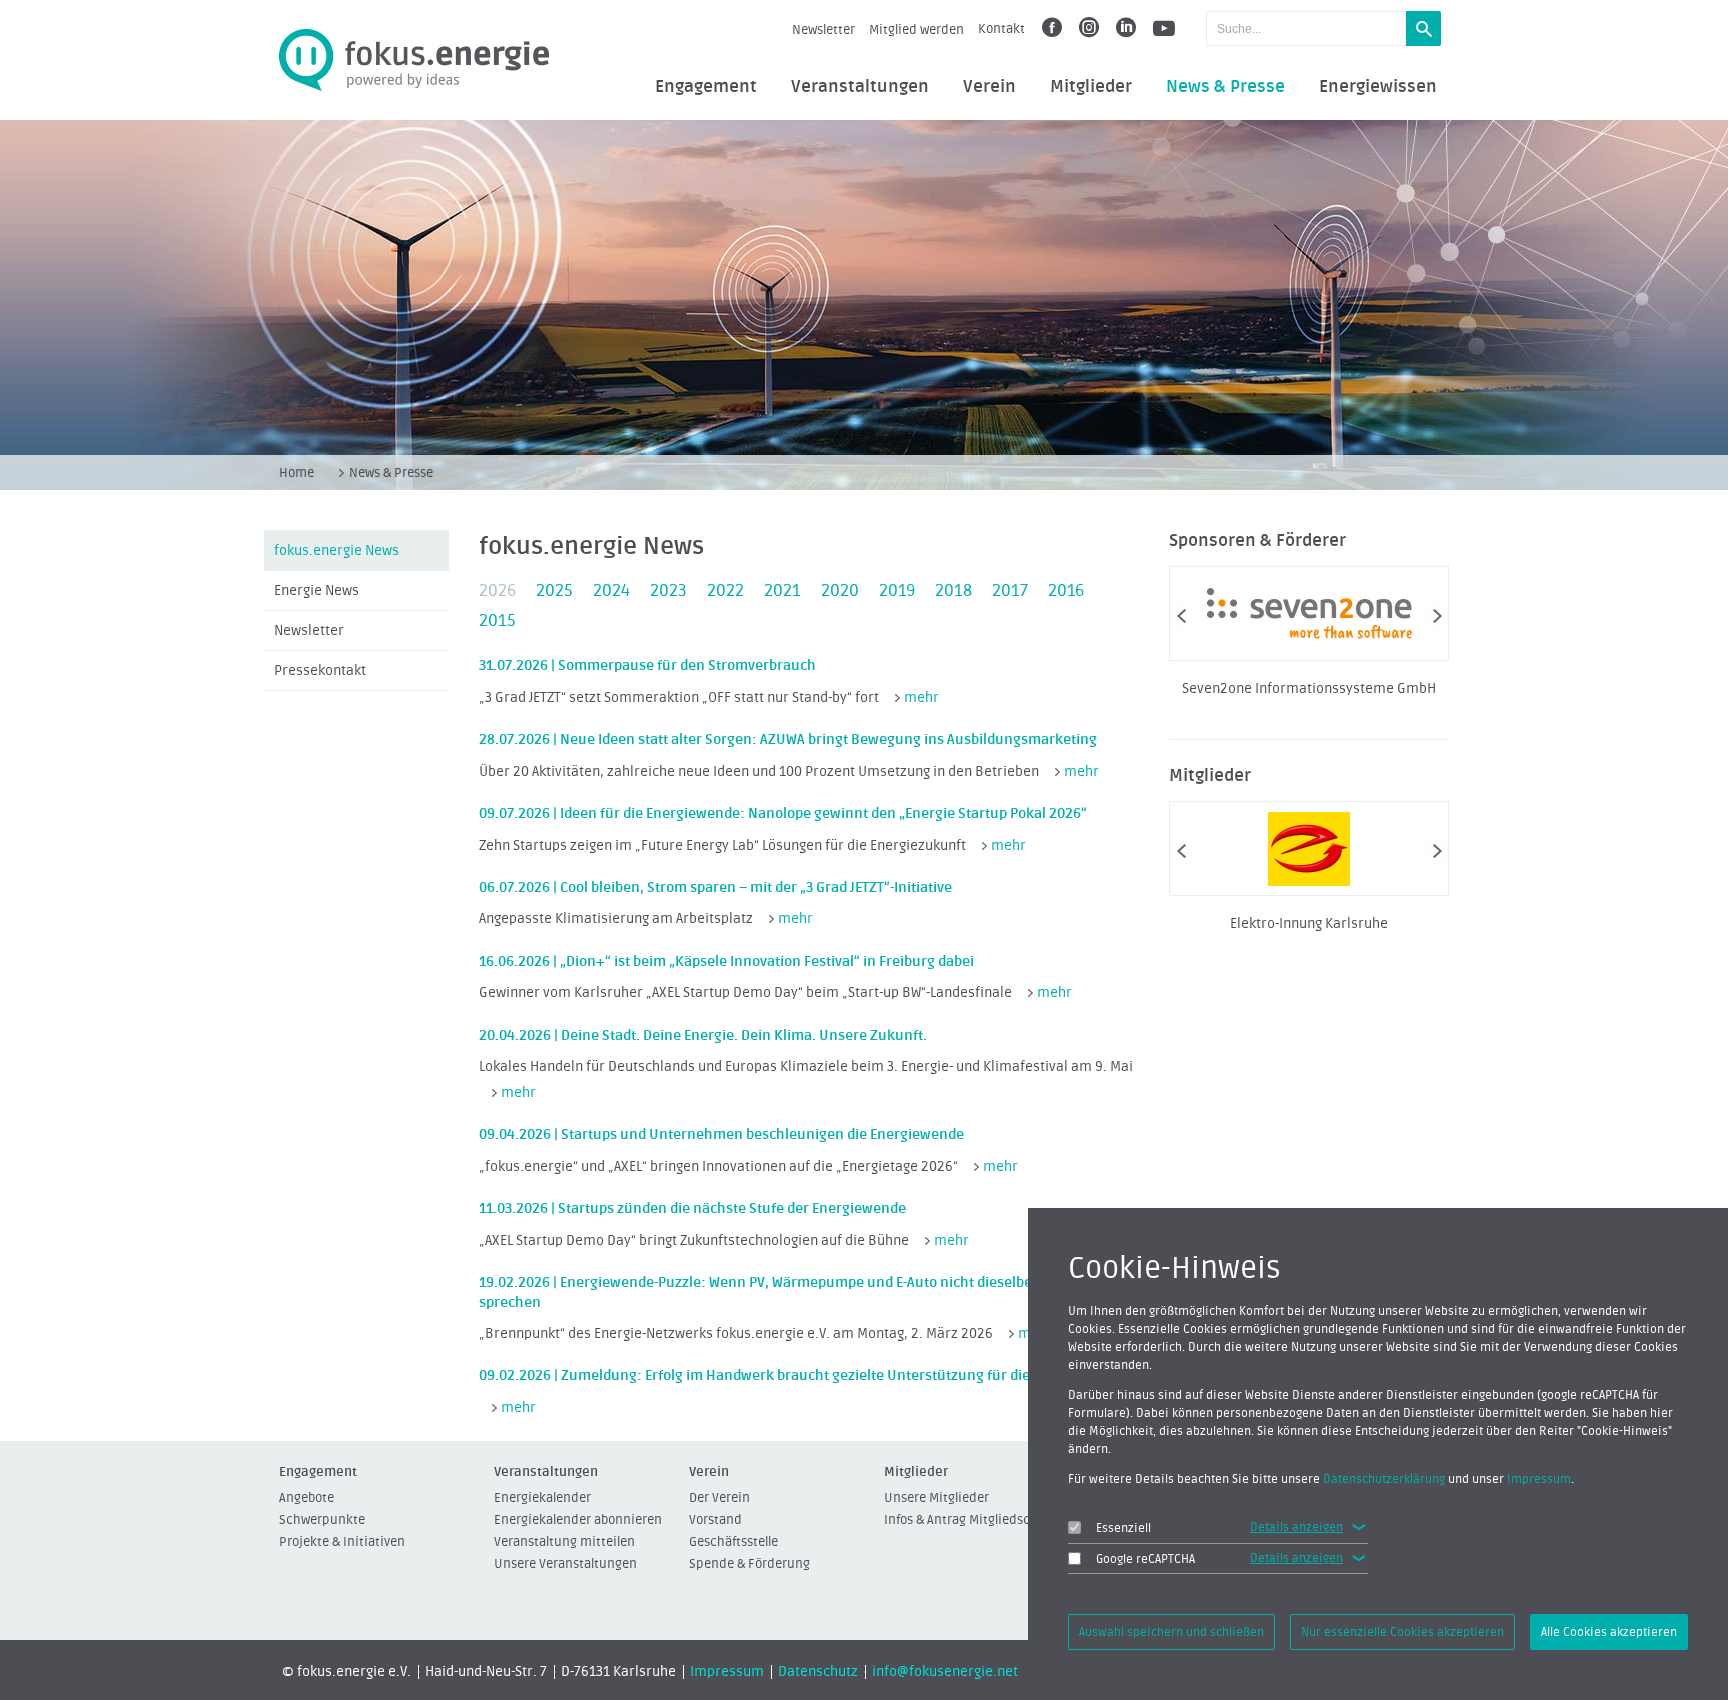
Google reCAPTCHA (1145, 1559)
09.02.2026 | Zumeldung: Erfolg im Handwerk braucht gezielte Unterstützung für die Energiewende (803, 1375)
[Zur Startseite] (414, 60)
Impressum (727, 1672)
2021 (782, 590)
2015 (497, 620)
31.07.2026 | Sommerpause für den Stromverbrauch (647, 665)
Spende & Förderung (749, 1563)
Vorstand (715, 1519)
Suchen (1423, 28)
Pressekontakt (320, 671)
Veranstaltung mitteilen (564, 1541)
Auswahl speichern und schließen (1171, 1632)
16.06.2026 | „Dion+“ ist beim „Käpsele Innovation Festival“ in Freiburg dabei (726, 961)
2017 (1010, 590)
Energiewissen (1378, 87)
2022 (725, 590)
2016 (1066, 590)
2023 (668, 590)
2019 (897, 590)
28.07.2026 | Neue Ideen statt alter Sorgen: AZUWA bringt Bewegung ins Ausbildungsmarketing (788, 739)
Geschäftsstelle (733, 1541)
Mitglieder (1091, 87)
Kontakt (1001, 28)
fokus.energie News (336, 551)
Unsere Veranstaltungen (565, 1563)
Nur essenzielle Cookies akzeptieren (1402, 1632)
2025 (554, 590)
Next (1436, 616)
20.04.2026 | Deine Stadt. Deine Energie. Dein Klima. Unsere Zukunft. (703, 1035)
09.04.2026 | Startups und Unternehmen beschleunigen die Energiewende (721, 1134)
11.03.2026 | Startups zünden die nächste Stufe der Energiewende (692, 1208)
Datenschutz (818, 1672)
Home (296, 472)
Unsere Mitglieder (936, 1497)
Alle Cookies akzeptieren (1609, 1632)
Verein (989, 87)
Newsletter (823, 29)
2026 (497, 590)
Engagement (706, 87)
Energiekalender (542, 1497)
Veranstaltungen (860, 87)
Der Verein (719, 1497)
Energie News (316, 591)
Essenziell (1123, 1528)
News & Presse (1225, 87)
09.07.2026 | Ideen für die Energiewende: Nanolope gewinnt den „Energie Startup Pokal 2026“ (783, 813)
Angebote (306, 1497)
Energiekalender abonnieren (578, 1519)
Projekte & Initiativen (342, 1541)
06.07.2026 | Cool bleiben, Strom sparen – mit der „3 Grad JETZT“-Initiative (715, 887)
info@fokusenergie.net (945, 1672)
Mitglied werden (916, 29)
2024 (611, 590)
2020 (840, 590)
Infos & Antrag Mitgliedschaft (969, 1519)
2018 (953, 590)
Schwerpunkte (322, 1519)
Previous (1180, 616)
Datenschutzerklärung (1384, 1479)
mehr (921, 698)
